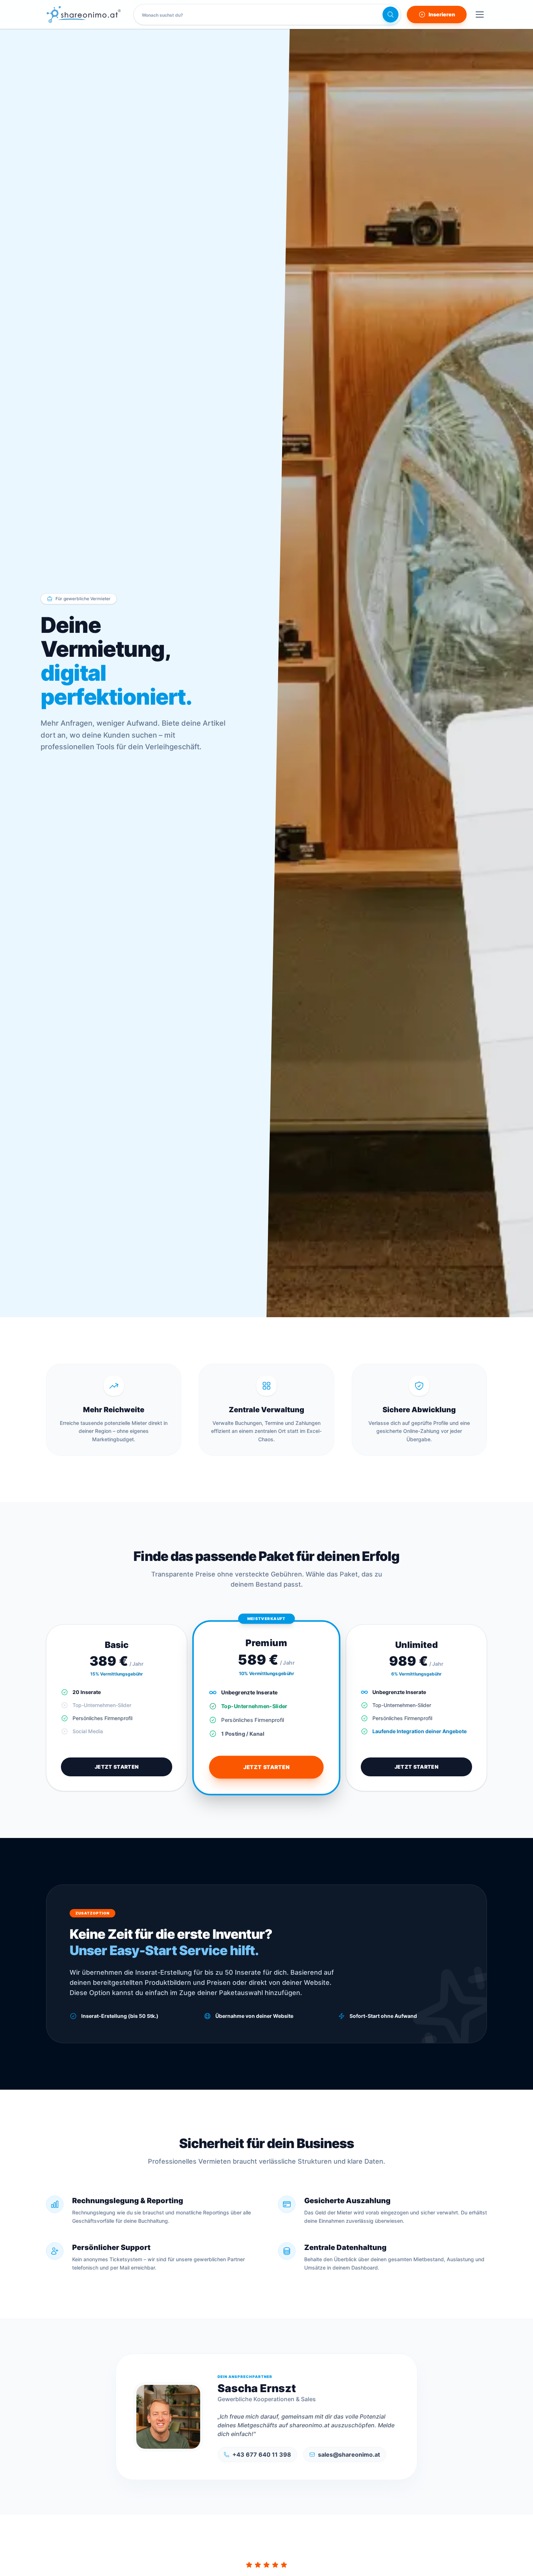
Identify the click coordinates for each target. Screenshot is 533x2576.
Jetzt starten (117, 1767)
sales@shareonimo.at (349, 2455)
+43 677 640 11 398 (262, 2455)
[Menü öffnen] (480, 15)
